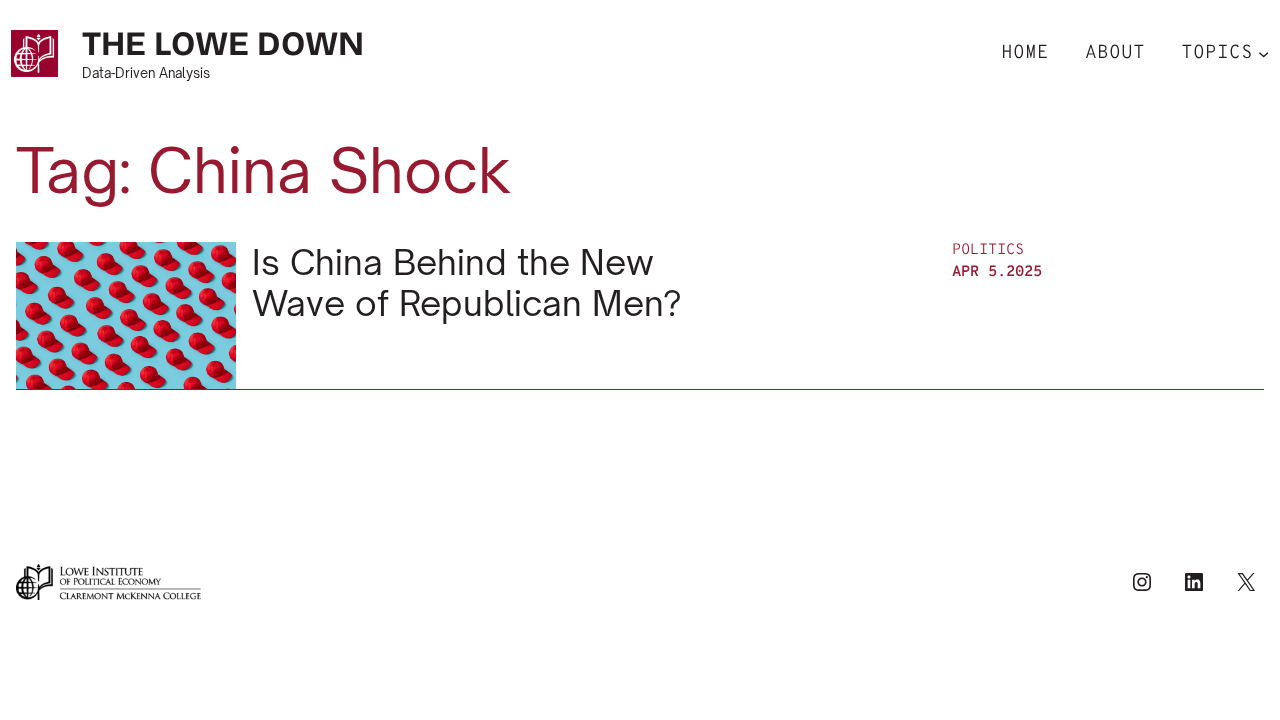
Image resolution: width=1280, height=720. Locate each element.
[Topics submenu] (1263, 53)
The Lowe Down (223, 43)
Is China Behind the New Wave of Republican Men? (467, 283)
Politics (988, 250)
